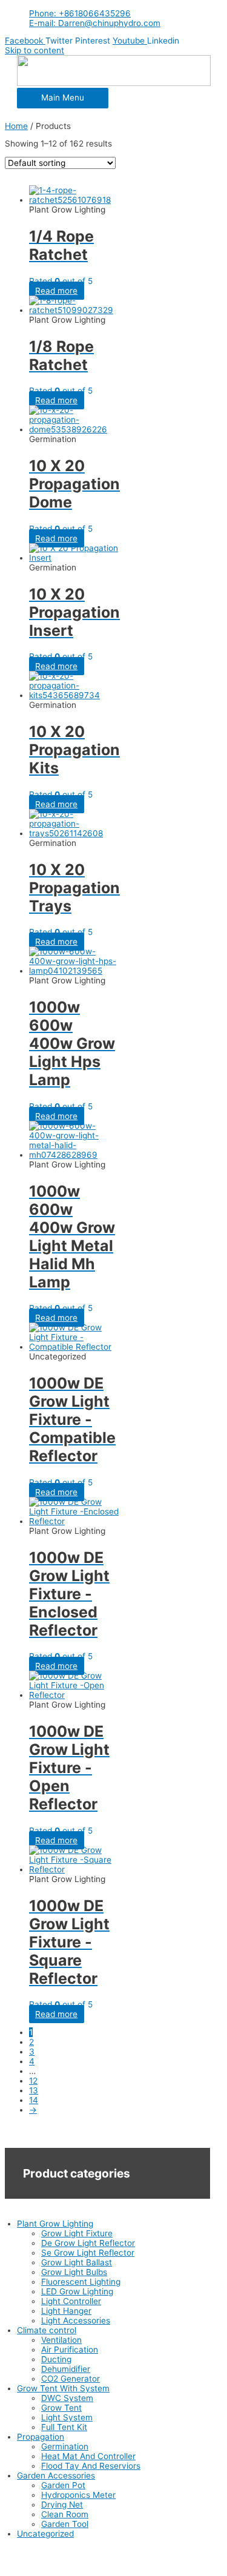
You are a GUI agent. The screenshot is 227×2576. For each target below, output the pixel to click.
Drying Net (62, 2505)
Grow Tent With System (63, 2388)
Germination (65, 2446)
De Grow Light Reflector (88, 2243)
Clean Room (65, 2514)
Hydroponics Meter (78, 2495)
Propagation (41, 2437)
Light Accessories (76, 2320)
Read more (56, 291)
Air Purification (70, 2350)
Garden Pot (63, 2485)
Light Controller (71, 2301)
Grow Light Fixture (77, 2233)
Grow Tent (61, 2408)
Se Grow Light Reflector (88, 2253)
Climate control (47, 2330)
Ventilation (61, 2340)
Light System (67, 2417)
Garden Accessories (56, 2475)
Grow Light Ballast (77, 2262)
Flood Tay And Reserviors (91, 2466)
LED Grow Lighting (77, 2291)
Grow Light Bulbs (74, 2272)
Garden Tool (65, 2524)
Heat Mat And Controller (88, 2456)
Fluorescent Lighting (81, 2282)
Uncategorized (45, 2534)
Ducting (56, 2359)
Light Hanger (66, 2311)
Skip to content (35, 50)
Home (16, 126)
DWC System (67, 2398)
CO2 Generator (71, 2379)
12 (33, 2081)
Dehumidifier (66, 2369)
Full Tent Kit (64, 2427)
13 (34, 2090)
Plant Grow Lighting (55, 2224)
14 (34, 2100)
